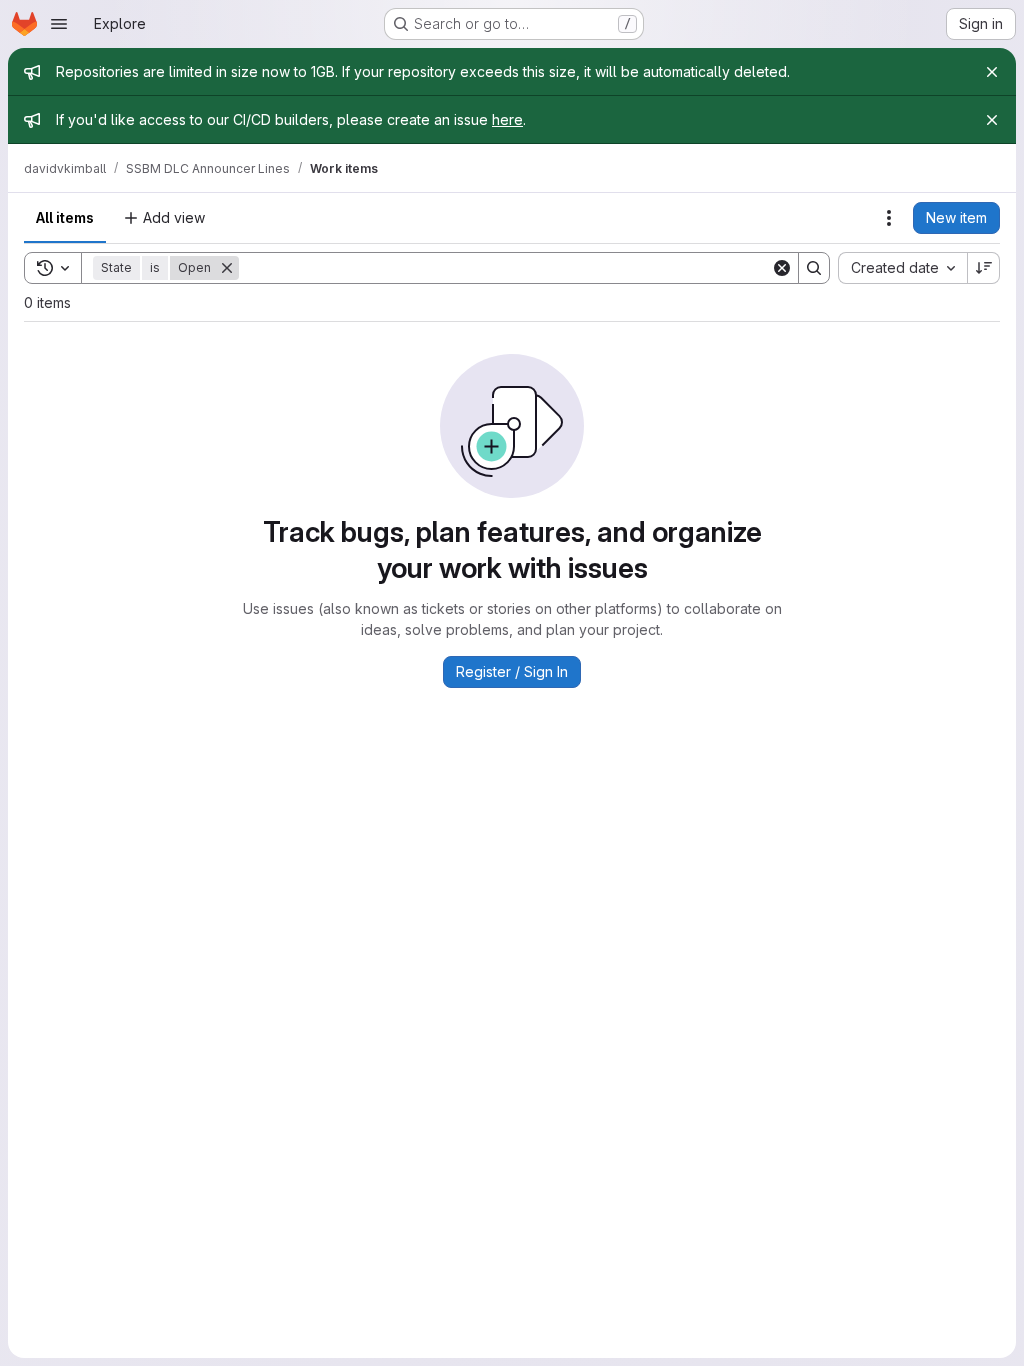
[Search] (814, 268)
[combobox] (902, 268)
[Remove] (227, 268)
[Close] (992, 72)
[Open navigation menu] (59, 24)
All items (65, 217)
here (507, 119)
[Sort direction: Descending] (984, 268)
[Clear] (782, 268)
